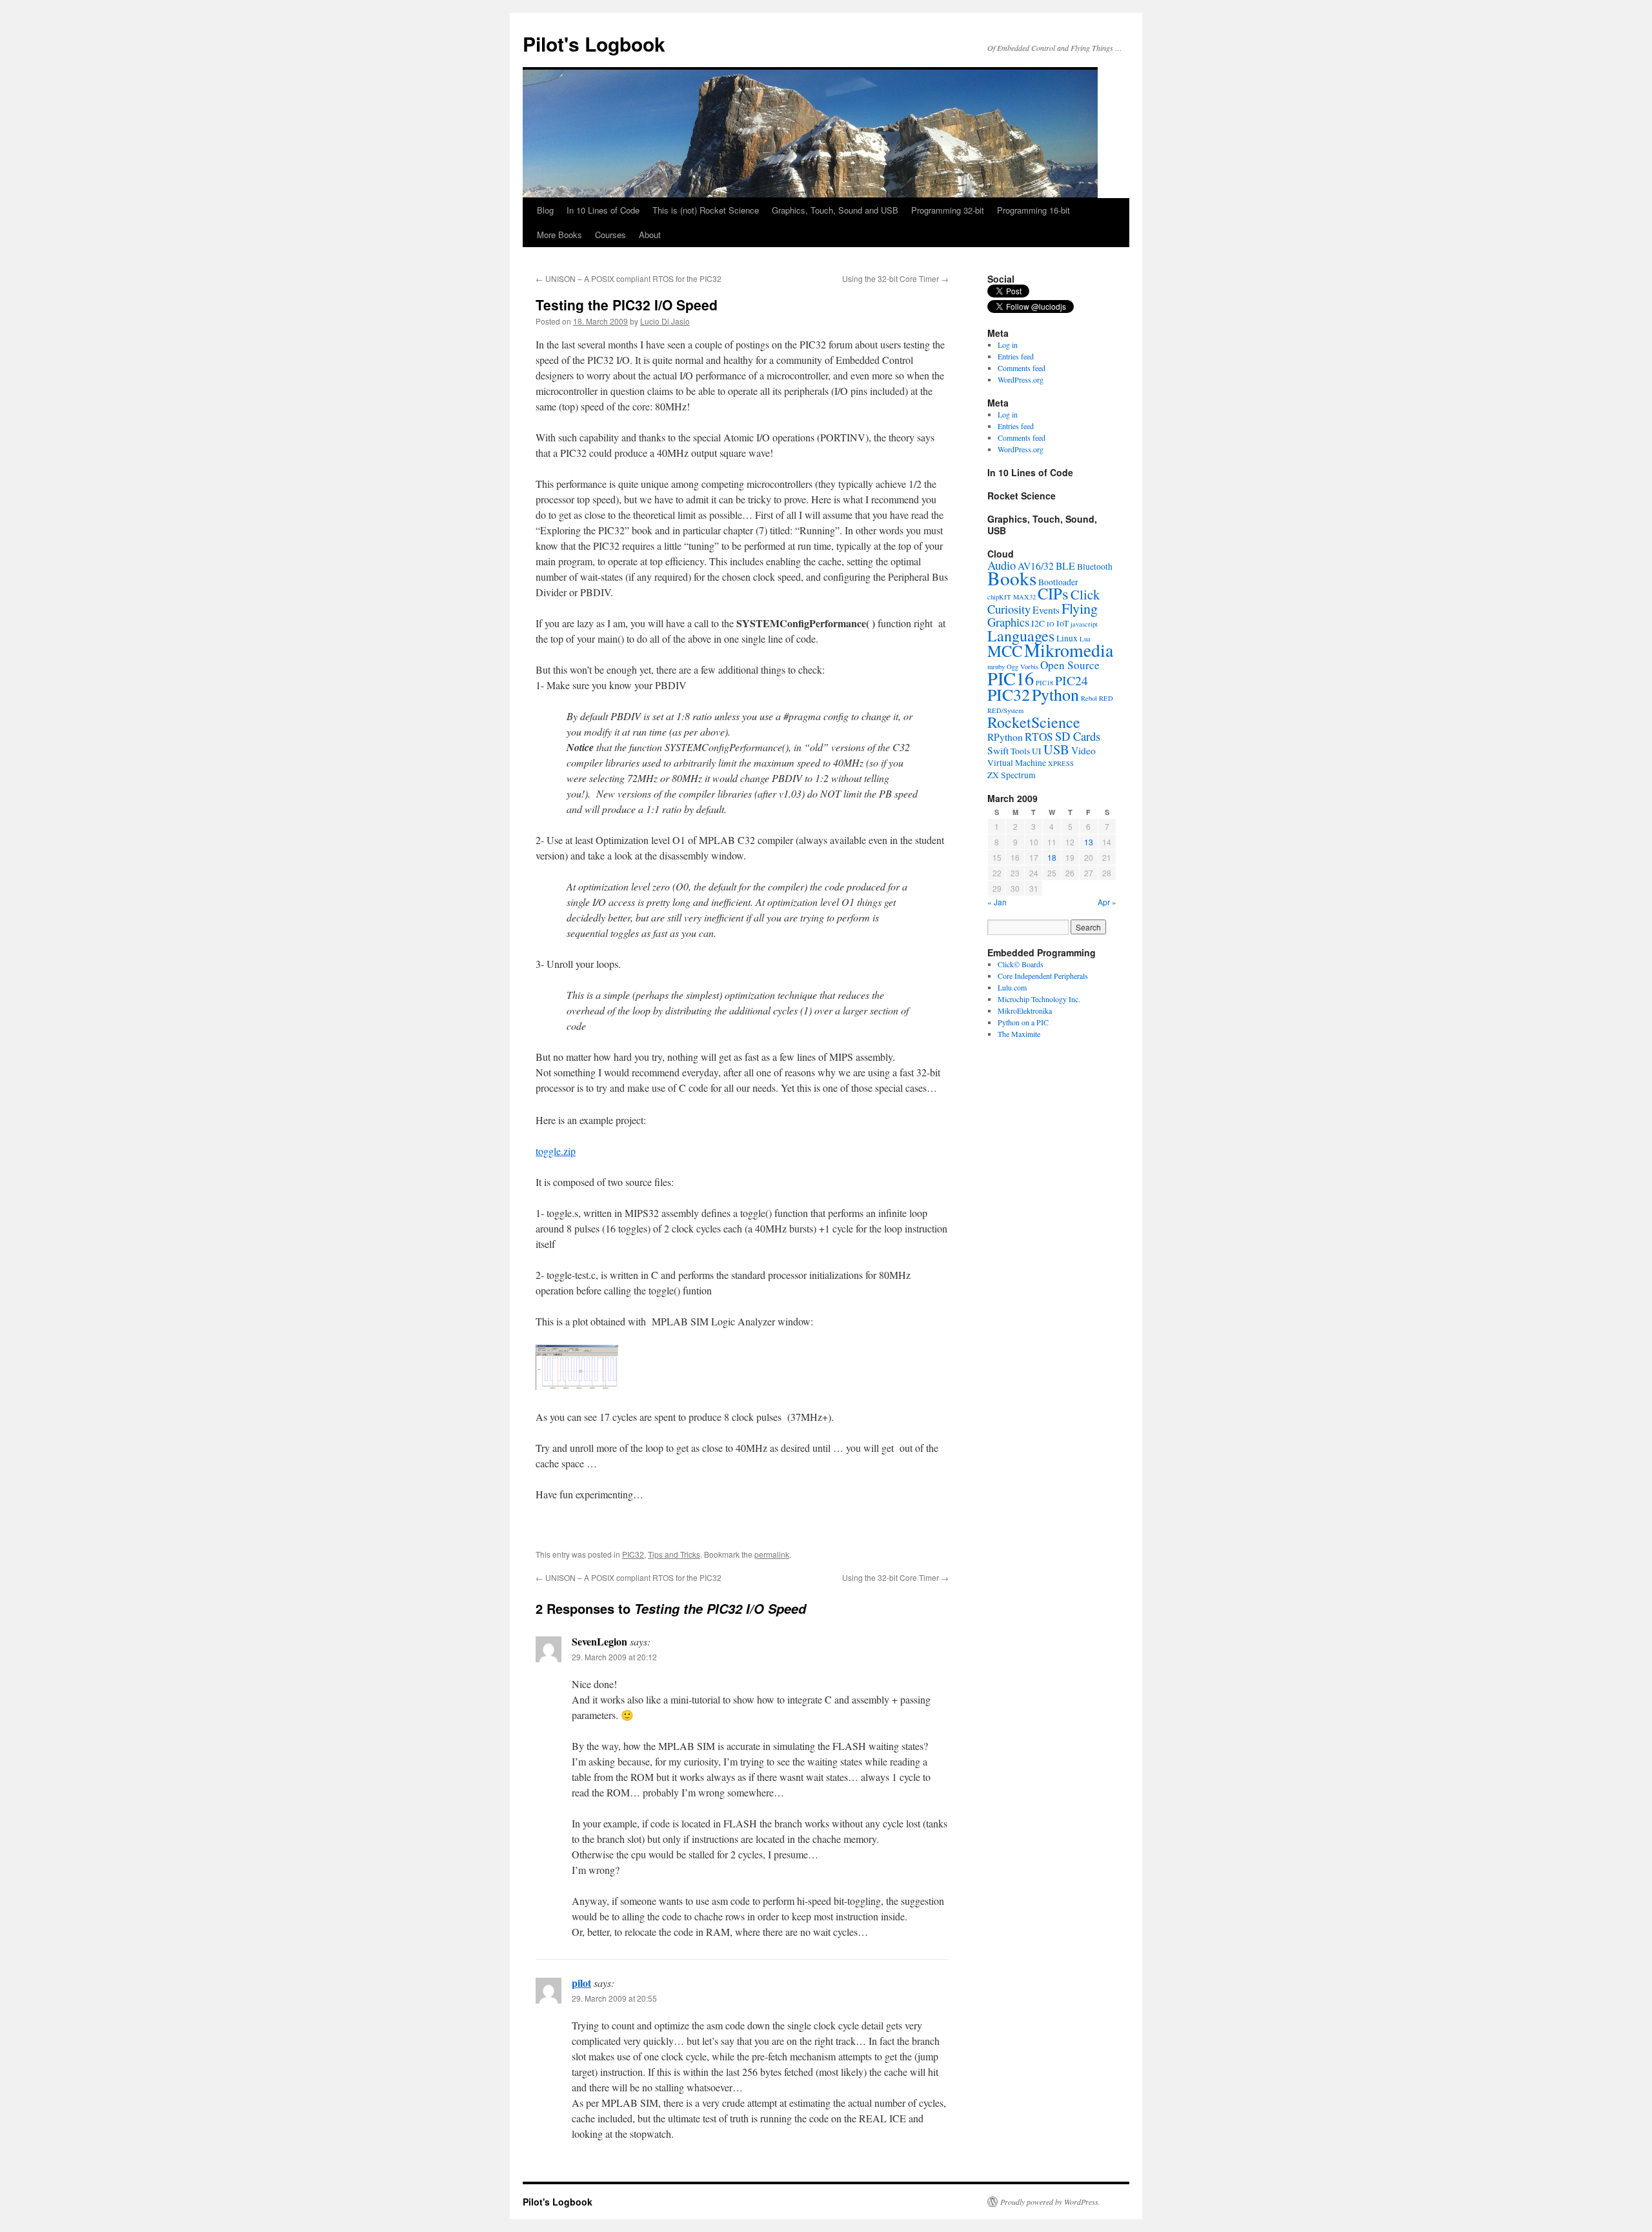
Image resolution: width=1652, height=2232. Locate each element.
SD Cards (1078, 736)
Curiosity (1009, 609)
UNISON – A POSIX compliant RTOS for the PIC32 (629, 278)
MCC (1005, 651)
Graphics (1008, 622)
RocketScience (1034, 722)
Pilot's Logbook (594, 44)
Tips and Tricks (674, 1554)
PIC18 (1044, 683)
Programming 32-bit (948, 210)
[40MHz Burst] (577, 1386)
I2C (1038, 623)
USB (1056, 749)
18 (1052, 857)
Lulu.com (1012, 987)
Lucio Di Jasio (665, 321)
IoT (1063, 623)
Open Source (1070, 665)
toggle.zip (556, 1151)
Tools (1020, 751)
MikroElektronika (1025, 1010)
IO (1051, 624)
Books (1012, 578)
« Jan (997, 902)
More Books (559, 235)
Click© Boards (1021, 964)
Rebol (1089, 698)
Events (1046, 610)
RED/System (1005, 710)
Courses (610, 235)
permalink (772, 1554)
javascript (1084, 624)
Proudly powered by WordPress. (1050, 2202)
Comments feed (1022, 368)
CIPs (1053, 593)
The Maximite (1019, 1034)
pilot (581, 1983)
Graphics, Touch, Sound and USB (835, 210)
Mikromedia (1069, 650)
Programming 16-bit (1033, 210)
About (650, 235)
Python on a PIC (1023, 1022)
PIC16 (1011, 678)
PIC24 (1072, 680)
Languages (1021, 636)
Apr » (1107, 902)
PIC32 (633, 1554)
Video (1083, 750)
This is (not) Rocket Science (706, 210)
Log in (1008, 345)
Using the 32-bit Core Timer (895, 278)
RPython (1005, 737)
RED (1106, 698)
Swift (998, 750)
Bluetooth (1095, 567)
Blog (545, 210)
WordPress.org (1021, 379)
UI (1037, 751)
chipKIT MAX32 (1012, 597)
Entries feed (1016, 356)
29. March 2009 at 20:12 (614, 1657)
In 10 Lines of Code (603, 210)
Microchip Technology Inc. (1039, 999)
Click (1085, 594)
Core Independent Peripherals (1043, 976)
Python (1055, 694)
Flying (1080, 608)
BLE (1065, 566)
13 (1089, 842)
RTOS (1039, 737)
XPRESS (1061, 763)
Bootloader (1058, 582)
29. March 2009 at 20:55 (614, 1998)
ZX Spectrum (1012, 775)
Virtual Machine (1017, 763)
